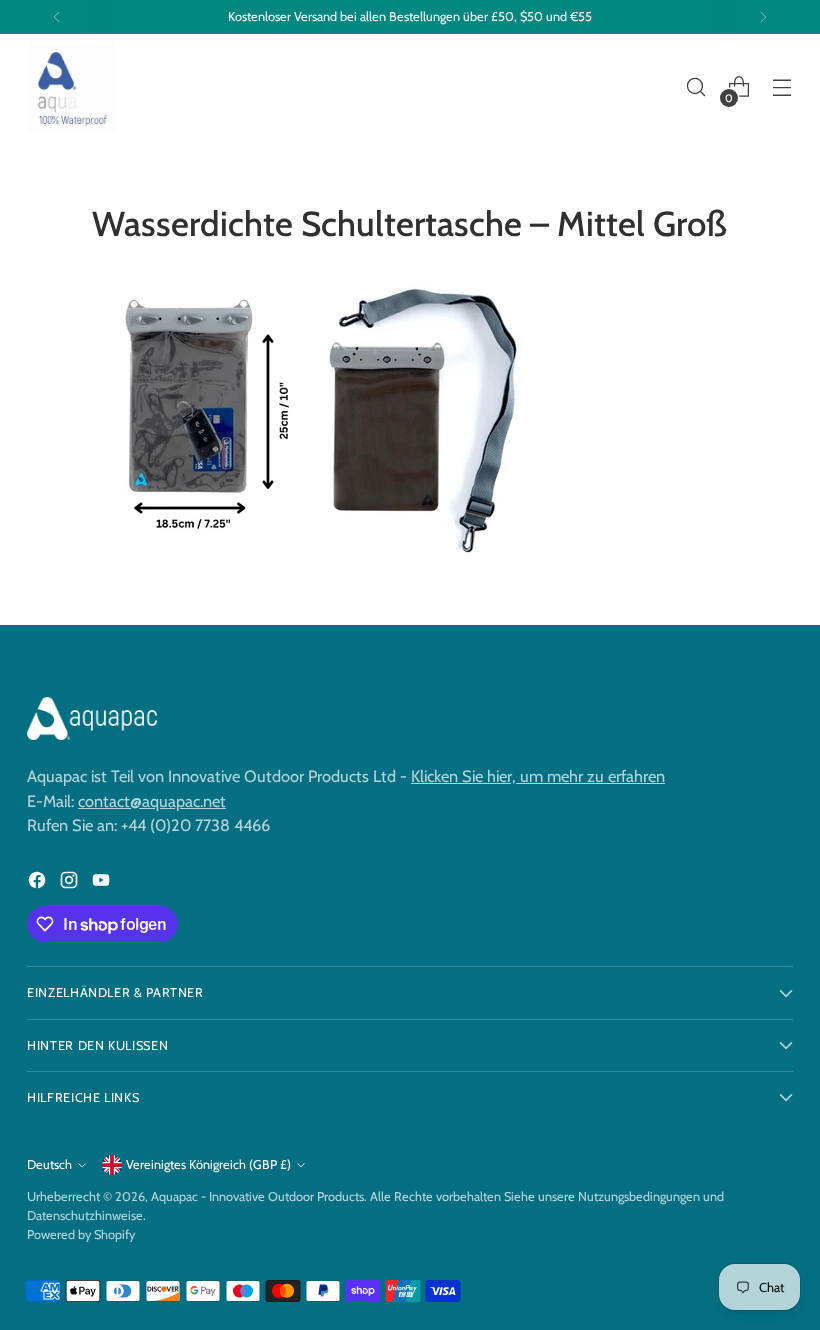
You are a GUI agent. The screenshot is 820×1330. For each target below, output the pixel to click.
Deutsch (49, 1164)
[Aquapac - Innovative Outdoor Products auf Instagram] (71, 883)
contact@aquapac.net (152, 801)
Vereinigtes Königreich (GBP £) (208, 1164)
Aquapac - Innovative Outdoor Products (257, 1196)
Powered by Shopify (81, 1234)
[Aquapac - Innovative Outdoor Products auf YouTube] (103, 883)
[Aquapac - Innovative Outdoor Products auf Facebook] (39, 883)
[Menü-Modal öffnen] (782, 87)
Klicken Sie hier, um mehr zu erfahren (538, 776)
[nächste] (763, 17)
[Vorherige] (57, 17)
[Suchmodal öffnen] (696, 87)
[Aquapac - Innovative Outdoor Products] (72, 87)
